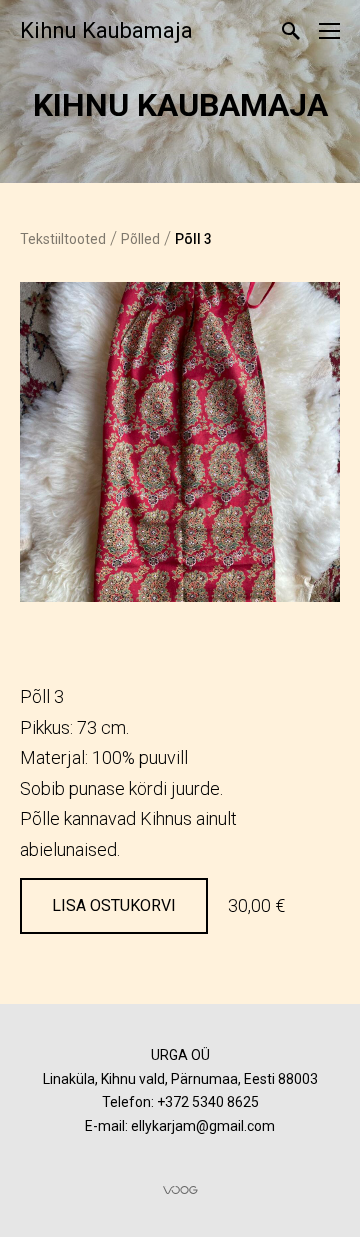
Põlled (140, 239)
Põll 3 (193, 239)
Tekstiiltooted (63, 239)
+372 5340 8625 (208, 1102)
